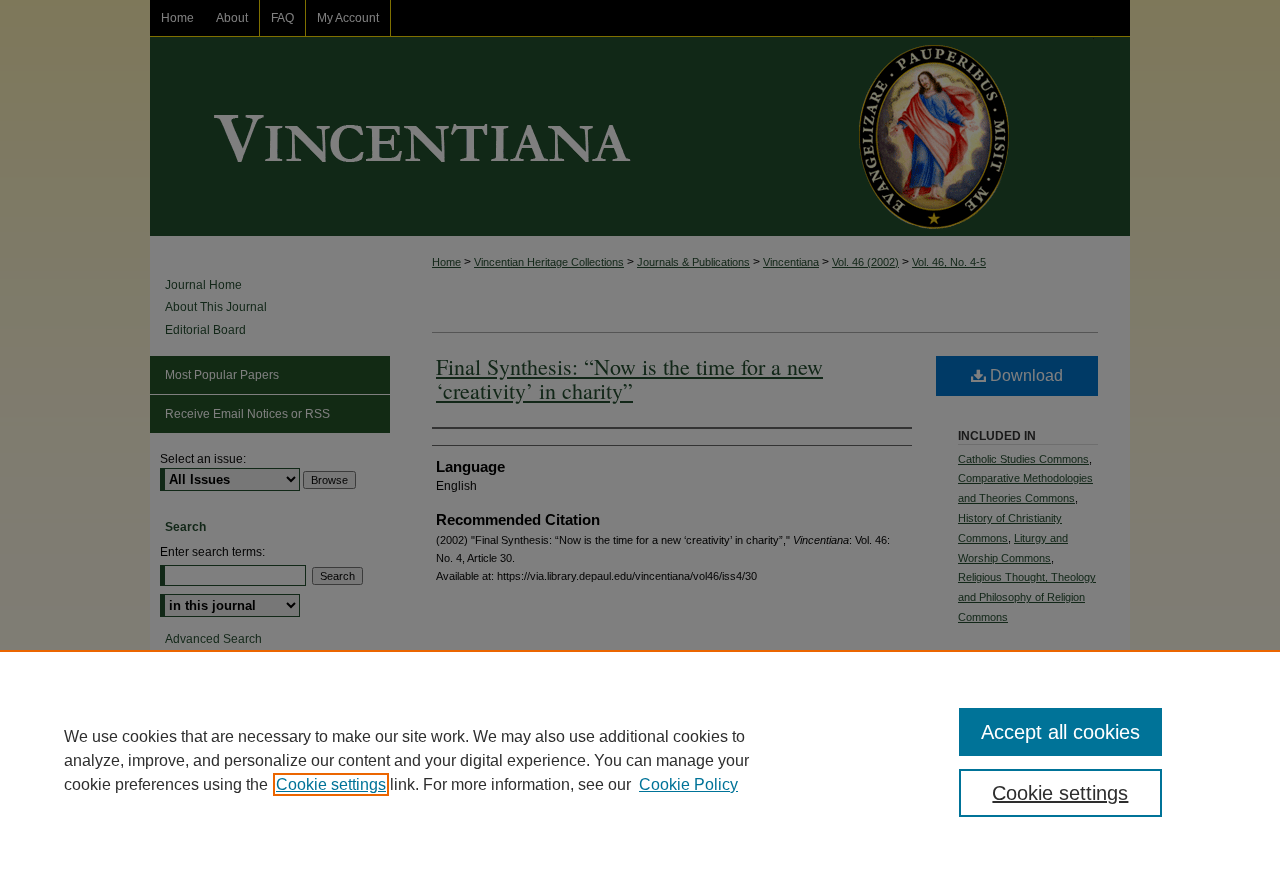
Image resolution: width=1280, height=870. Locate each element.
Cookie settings (331, 784)
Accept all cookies (1060, 732)
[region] (640, 760)
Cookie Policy (688, 784)
